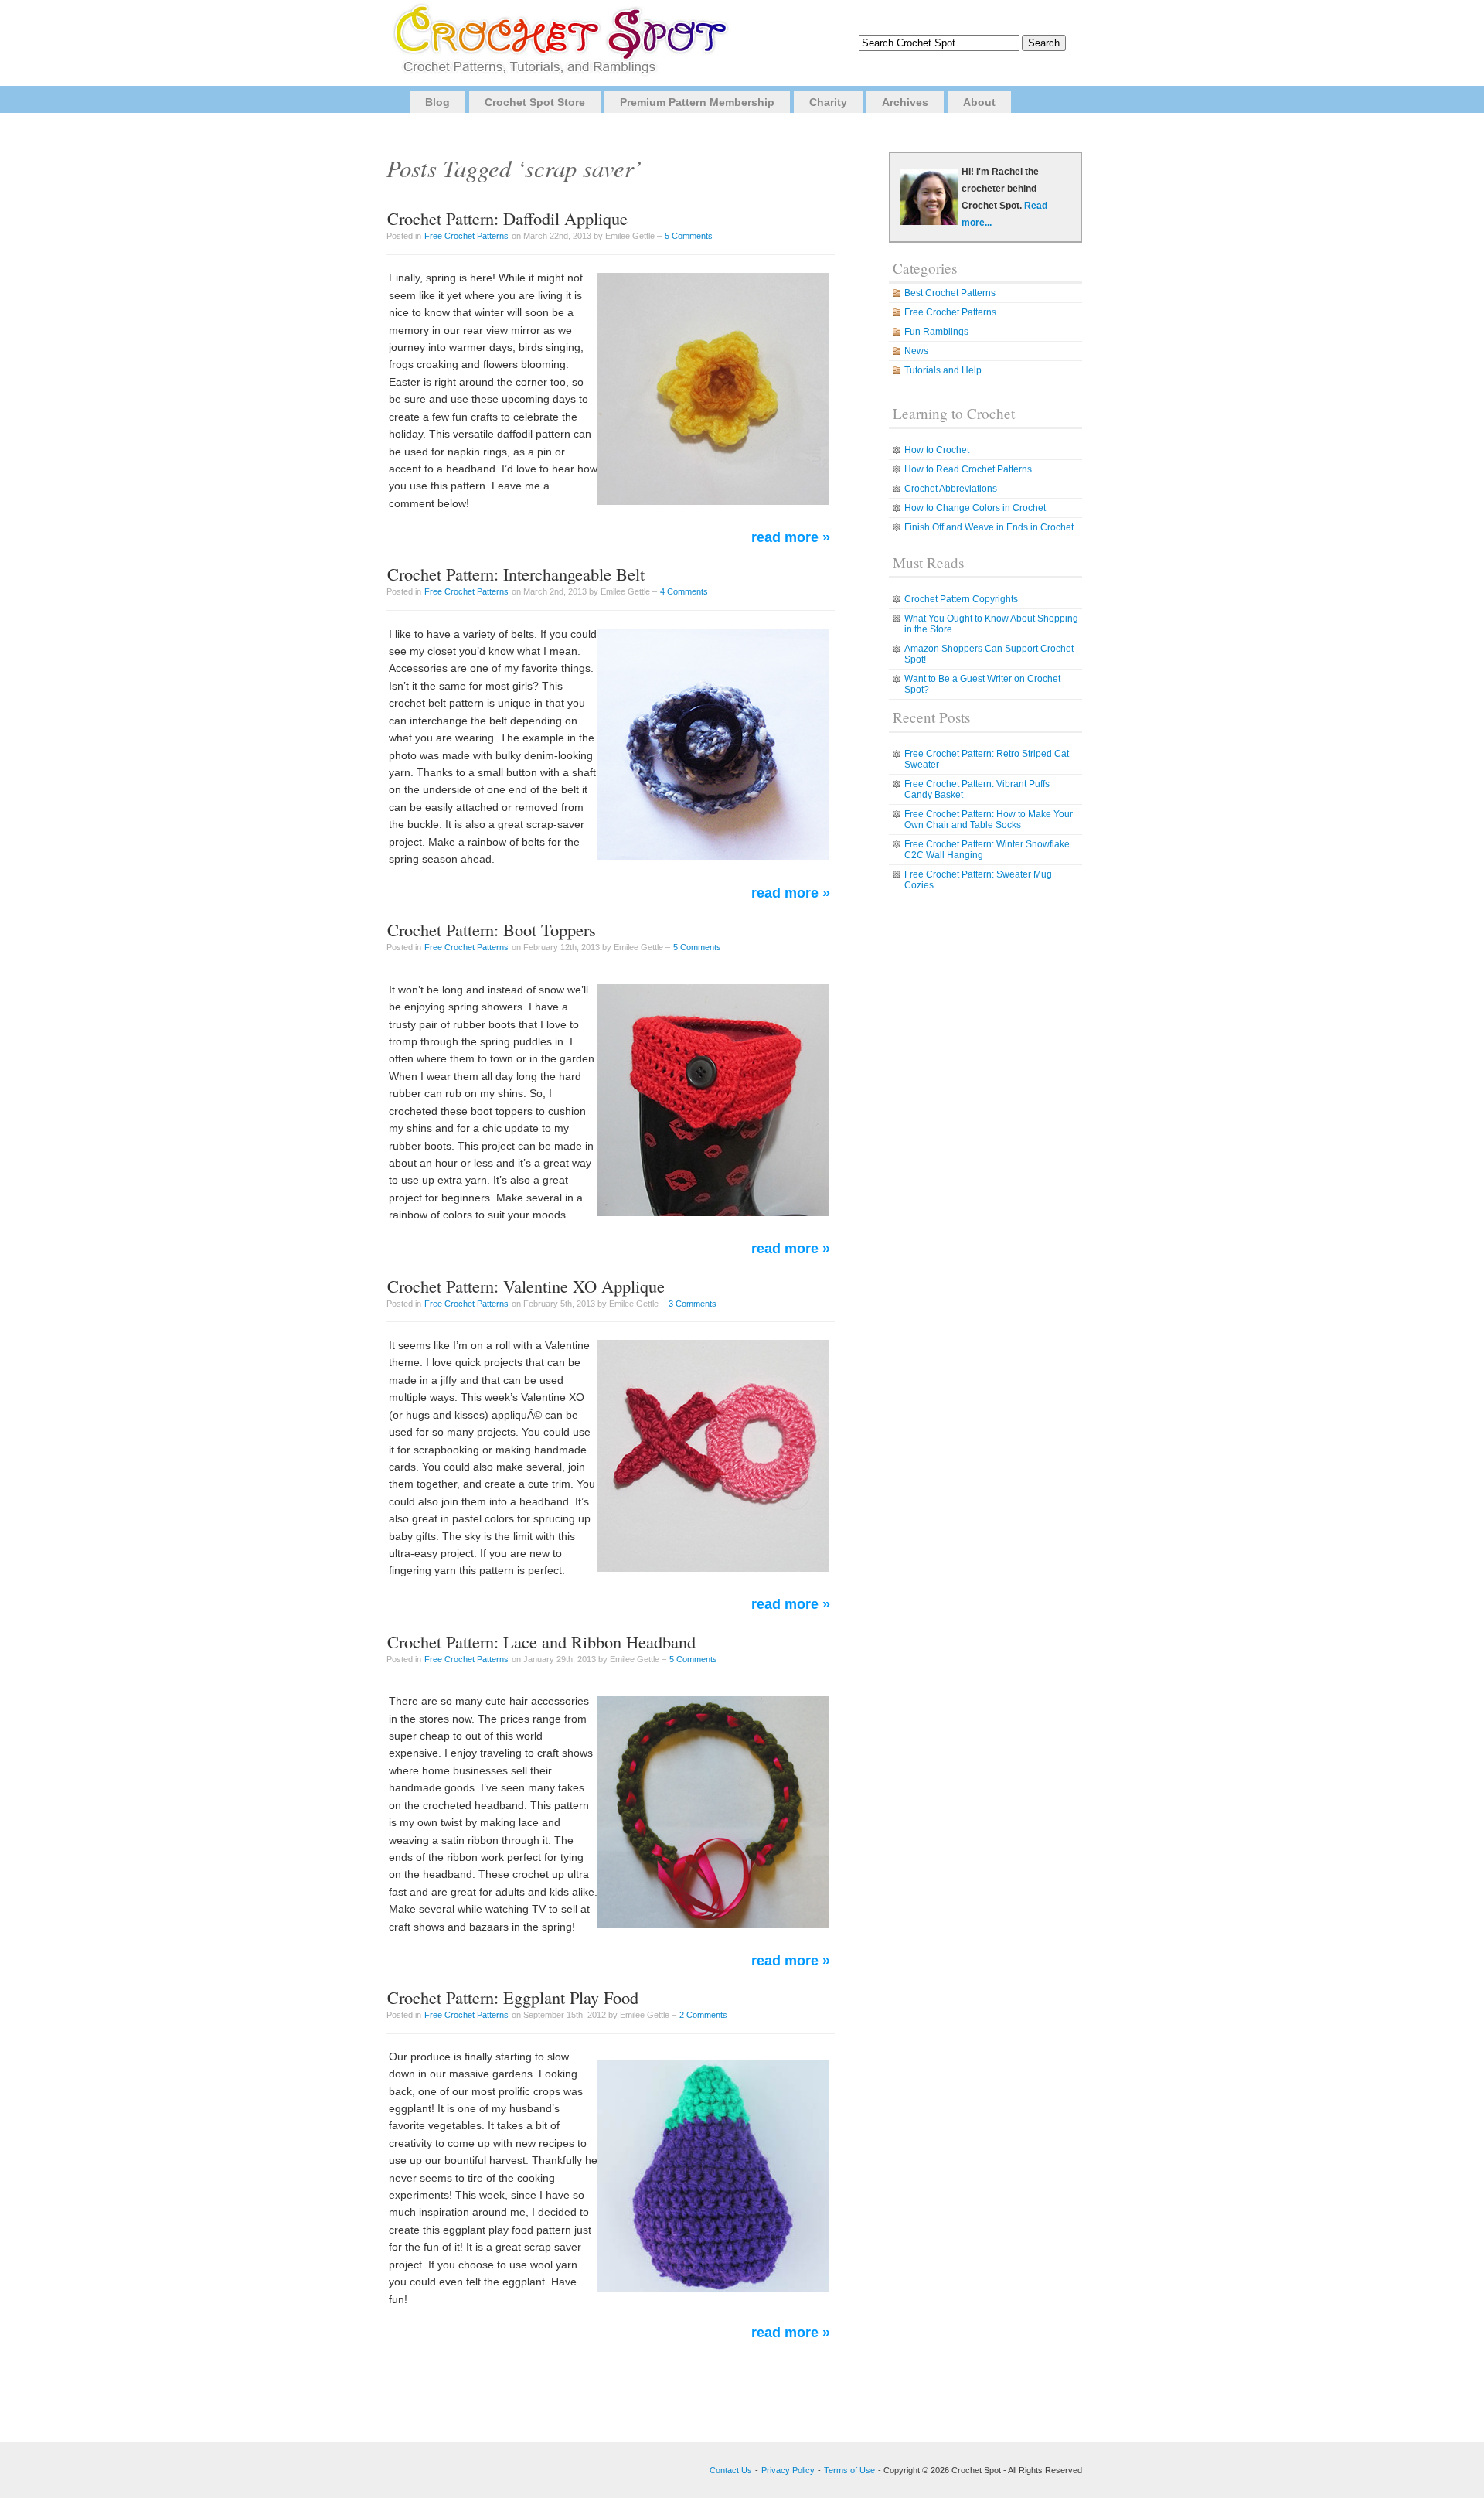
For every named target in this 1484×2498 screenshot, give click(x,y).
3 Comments (693, 1304)
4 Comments (684, 591)
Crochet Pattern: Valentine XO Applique (526, 1286)
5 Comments (689, 236)
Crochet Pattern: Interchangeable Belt (516, 574)
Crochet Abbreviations (951, 489)
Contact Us (731, 2470)
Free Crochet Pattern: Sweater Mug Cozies (978, 880)
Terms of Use (849, 2470)
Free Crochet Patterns (466, 236)
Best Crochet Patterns (950, 293)
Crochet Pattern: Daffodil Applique (507, 218)
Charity (828, 102)
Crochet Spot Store (535, 102)
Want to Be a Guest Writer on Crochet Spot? (982, 684)
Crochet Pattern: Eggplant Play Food (513, 1997)
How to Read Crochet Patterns (968, 469)
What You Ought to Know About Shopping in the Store (991, 624)
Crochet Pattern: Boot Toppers (492, 929)
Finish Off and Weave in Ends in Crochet (989, 527)
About (979, 102)
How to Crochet (937, 450)
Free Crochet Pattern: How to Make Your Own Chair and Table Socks (989, 820)
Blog (437, 102)
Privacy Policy (788, 2470)
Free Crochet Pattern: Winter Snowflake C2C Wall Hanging (987, 850)
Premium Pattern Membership (697, 102)
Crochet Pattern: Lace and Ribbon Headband (541, 1641)
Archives (905, 102)
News (916, 351)
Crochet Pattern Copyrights (961, 599)
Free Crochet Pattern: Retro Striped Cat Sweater (987, 759)
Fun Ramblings (936, 332)
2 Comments (703, 2015)
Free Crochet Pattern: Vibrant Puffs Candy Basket (977, 789)
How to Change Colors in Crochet (975, 508)
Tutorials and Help (943, 370)
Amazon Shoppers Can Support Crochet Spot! (989, 654)
